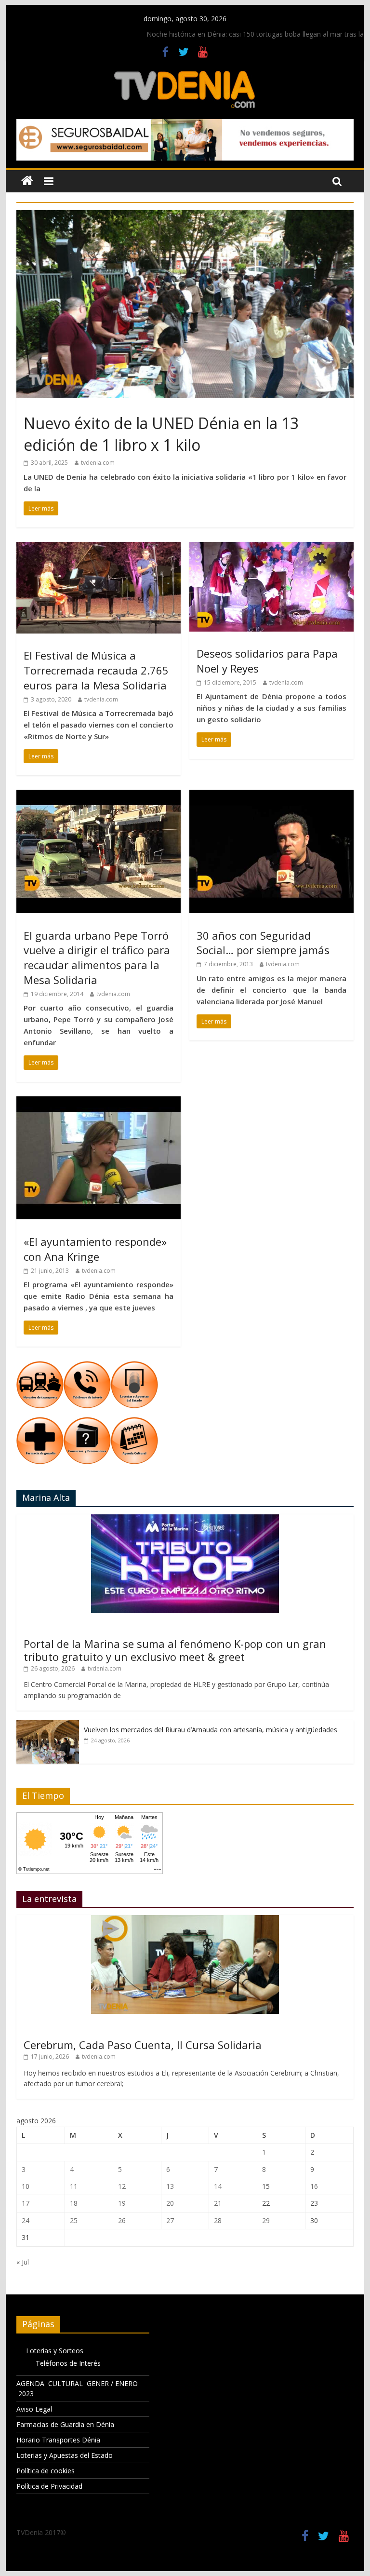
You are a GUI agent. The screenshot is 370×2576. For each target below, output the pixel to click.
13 (170, 2186)
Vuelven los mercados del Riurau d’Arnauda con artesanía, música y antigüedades (211, 1730)
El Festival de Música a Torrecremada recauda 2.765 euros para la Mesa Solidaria (96, 670)
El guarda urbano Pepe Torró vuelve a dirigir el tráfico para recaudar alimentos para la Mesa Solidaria (97, 958)
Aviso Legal (34, 2409)
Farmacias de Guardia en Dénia (65, 2424)
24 (26, 2220)
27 (170, 2220)
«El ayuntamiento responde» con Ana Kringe (95, 1249)
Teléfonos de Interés (68, 2363)
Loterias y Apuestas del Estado (65, 2455)
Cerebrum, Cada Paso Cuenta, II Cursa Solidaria (143, 2045)
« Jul (23, 2262)
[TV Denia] (27, 181)
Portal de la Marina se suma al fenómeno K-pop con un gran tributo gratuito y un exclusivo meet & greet (175, 1650)
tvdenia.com (98, 463)
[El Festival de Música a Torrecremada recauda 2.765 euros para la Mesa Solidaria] (99, 548)
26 (122, 2220)
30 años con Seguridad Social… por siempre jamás (263, 943)
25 (74, 2220)
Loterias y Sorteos (55, 2351)
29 (266, 2220)
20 (170, 2203)
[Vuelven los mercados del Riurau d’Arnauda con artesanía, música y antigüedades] (48, 1725)
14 (218, 2186)
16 (314, 2186)
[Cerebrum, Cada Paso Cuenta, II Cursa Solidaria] (185, 1920)
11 (74, 2186)
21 (218, 2203)
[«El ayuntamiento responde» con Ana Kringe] (99, 1102)
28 (218, 2220)
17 (26, 2203)
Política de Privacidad (49, 2486)
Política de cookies (46, 2471)
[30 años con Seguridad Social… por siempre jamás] (271, 796)
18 (74, 2203)
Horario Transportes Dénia (58, 2440)
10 (26, 2186)
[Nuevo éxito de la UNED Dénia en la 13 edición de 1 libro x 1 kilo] (185, 216)
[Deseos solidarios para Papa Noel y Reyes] (271, 548)
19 (122, 2203)
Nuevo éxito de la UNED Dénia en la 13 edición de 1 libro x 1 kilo (161, 434)
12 (122, 2186)
